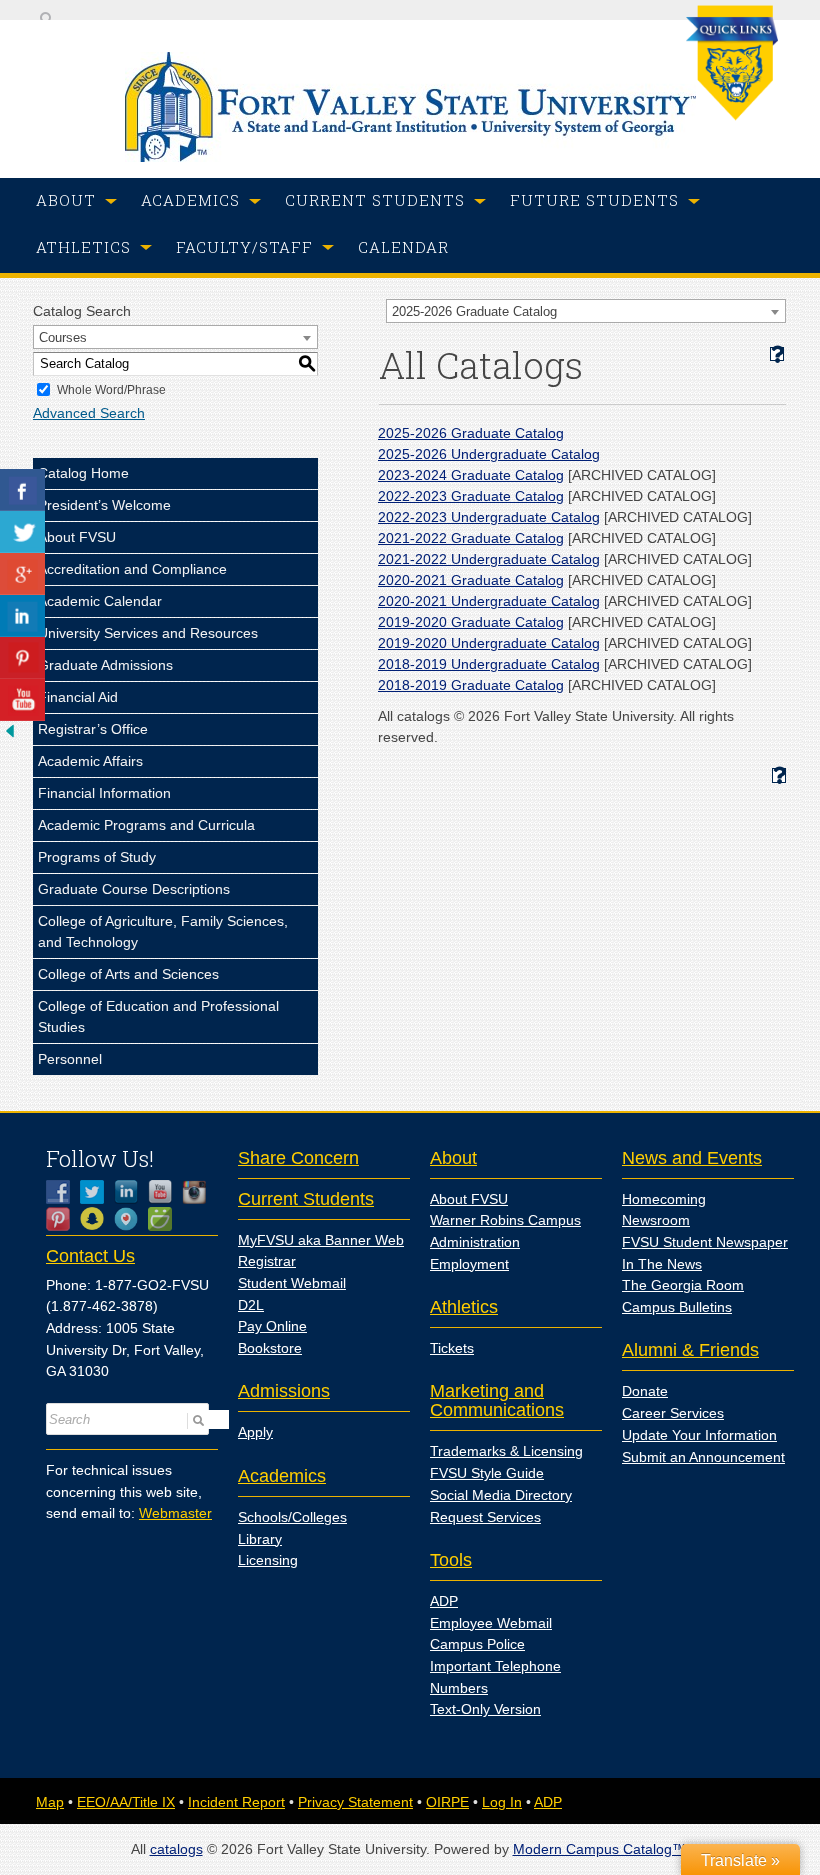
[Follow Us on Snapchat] (97, 1219)
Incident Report (236, 1802)
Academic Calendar (100, 601)
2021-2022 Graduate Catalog (471, 538)
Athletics (464, 1307)
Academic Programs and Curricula (146, 825)
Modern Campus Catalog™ (599, 1849)
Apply (255, 1432)
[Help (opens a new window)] (777, 354)
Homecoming (664, 1199)
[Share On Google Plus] (22, 574)
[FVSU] (410, 157)
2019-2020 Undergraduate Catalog (489, 643)
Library (260, 1539)
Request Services (485, 1517)
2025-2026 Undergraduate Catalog (489, 454)
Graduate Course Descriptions (134, 889)
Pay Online (272, 1326)
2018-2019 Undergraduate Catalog (489, 664)
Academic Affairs (90, 761)
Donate (645, 1391)
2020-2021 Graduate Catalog (471, 580)
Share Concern (298, 1158)
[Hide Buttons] (10, 736)
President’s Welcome (104, 505)
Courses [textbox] (63, 337)
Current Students (306, 1199)
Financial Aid (78, 697)
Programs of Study (97, 857)
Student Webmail (292, 1283)
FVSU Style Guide (487, 1473)
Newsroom (656, 1220)
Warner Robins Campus (505, 1220)
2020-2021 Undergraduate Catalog (489, 601)
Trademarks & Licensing (506, 1451)
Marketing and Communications (497, 1400)
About (453, 1158)
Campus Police (477, 1644)
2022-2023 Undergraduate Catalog (489, 517)
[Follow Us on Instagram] (199, 1192)
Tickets (452, 1348)
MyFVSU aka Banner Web (321, 1240)
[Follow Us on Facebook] (63, 1192)
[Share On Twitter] (22, 532)
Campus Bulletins (677, 1307)
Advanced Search (89, 413)
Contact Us (90, 1256)
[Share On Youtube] (22, 700)
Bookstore (270, 1348)
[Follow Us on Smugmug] (165, 1219)
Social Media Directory (501, 1495)
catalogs (176, 1849)
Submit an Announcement (703, 1457)
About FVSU (77, 537)
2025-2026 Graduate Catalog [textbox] (474, 311)
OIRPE (447, 1802)
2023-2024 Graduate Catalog (471, 475)
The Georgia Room (683, 1285)
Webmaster (175, 1513)
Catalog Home (83, 473)
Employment (469, 1264)
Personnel (70, 1059)
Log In (502, 1802)
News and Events (692, 1158)
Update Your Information (699, 1435)
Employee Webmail (491, 1623)
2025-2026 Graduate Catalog (471, 433)
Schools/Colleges (292, 1517)
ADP (444, 1601)
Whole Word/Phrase (111, 390)
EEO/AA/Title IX (126, 1802)
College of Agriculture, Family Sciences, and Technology (163, 931)
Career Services (673, 1413)
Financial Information (104, 793)
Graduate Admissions (105, 665)
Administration (475, 1242)
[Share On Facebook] (22, 490)
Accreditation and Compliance (132, 569)
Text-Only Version (485, 1709)
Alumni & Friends (690, 1350)
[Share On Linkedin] (22, 616)
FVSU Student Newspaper (705, 1242)
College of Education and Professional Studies (158, 1016)
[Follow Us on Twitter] (97, 1192)
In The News (662, 1264)
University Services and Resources (148, 633)
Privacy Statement (355, 1802)
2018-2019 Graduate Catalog (471, 685)
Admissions (284, 1391)
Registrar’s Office (93, 729)
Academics (282, 1476)
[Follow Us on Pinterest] (63, 1219)
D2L (251, 1305)
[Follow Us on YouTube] (165, 1192)
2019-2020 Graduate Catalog (471, 622)
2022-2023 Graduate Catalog (471, 496)
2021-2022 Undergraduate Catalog (489, 559)
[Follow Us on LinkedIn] (131, 1192)
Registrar (267, 1261)
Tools (451, 1560)
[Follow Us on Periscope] (131, 1219)
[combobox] (586, 311)
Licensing (268, 1560)
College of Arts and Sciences (128, 974)
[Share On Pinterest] (22, 658)
